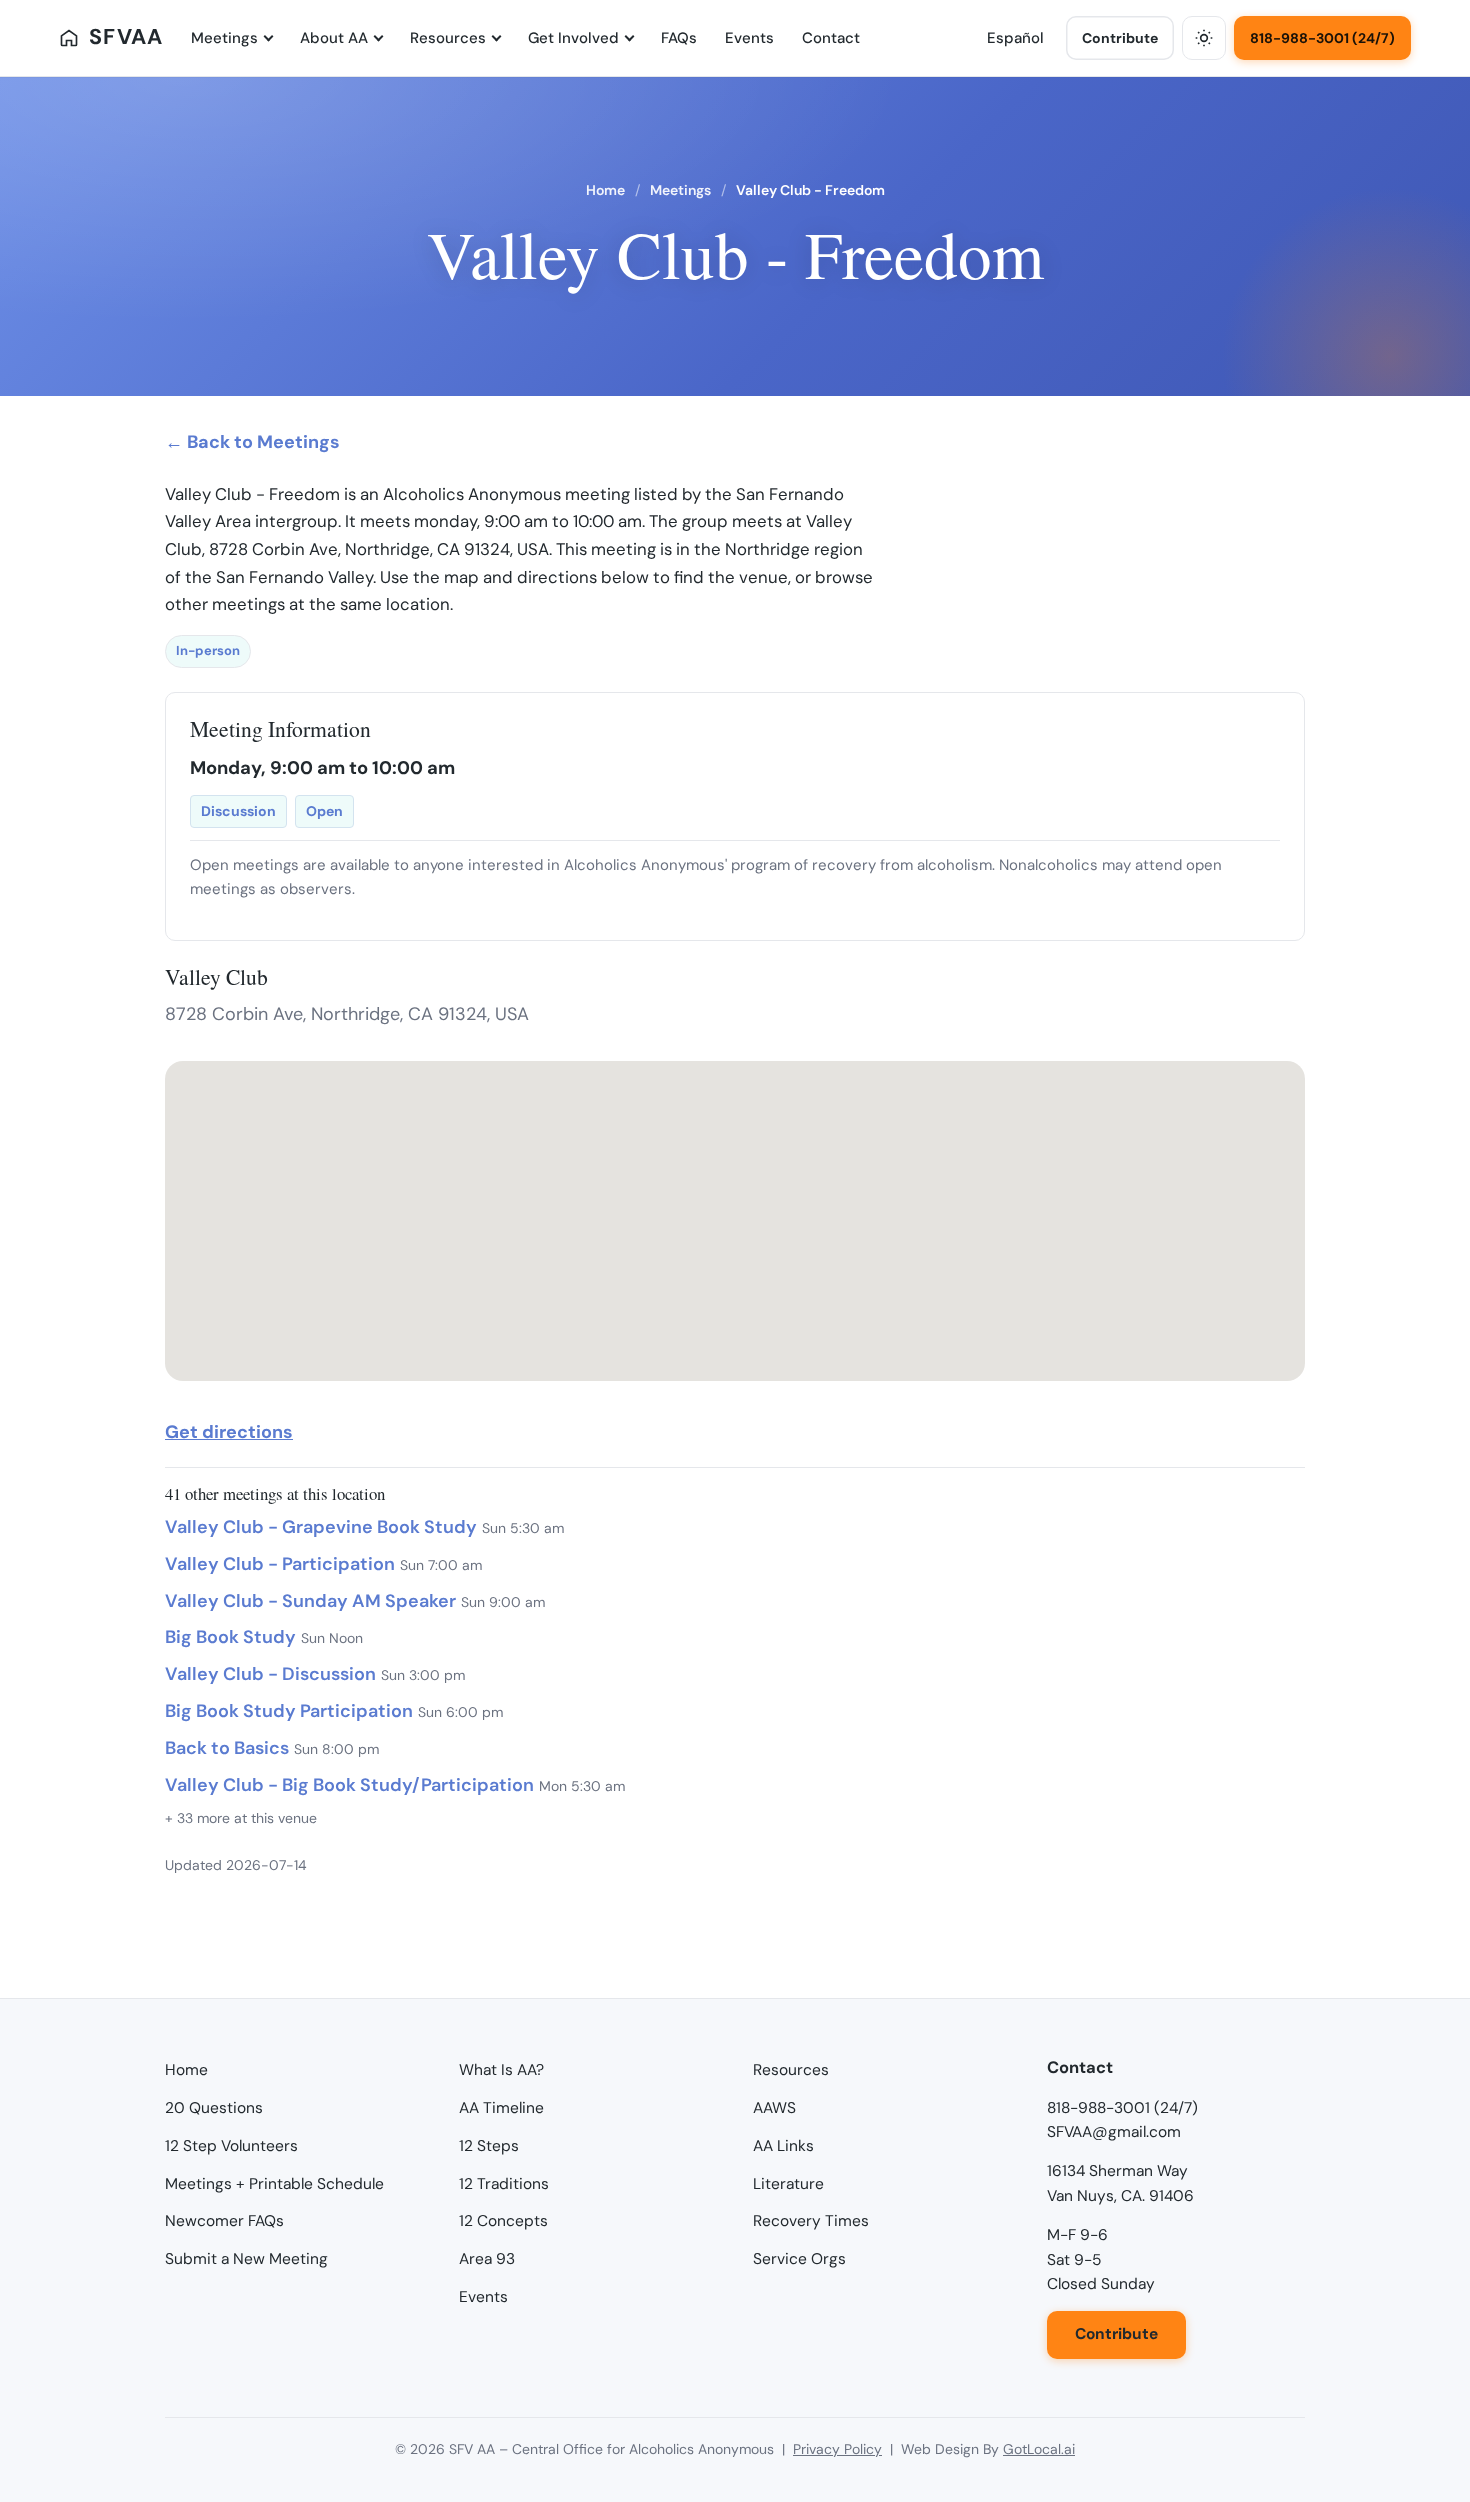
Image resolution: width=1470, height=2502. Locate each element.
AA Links (783, 2146)
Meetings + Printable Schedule (274, 2184)
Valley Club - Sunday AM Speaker (310, 1601)
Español (1015, 38)
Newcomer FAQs (224, 2221)
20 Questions (214, 2108)
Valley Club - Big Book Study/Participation (349, 1785)
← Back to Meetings (252, 442)
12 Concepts (503, 2221)
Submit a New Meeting (246, 2259)
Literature (788, 2184)
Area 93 (487, 2259)
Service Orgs (799, 2259)
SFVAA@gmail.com (1114, 2132)
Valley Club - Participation (280, 1564)
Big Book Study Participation (289, 1711)
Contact (831, 38)
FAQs (679, 38)
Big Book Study (230, 1637)
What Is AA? (501, 2070)
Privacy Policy (837, 2449)
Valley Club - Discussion (270, 1674)
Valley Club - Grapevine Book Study (321, 1527)
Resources (448, 38)
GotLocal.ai (1039, 2449)
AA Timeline (501, 2108)
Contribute (1120, 38)
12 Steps (489, 2146)
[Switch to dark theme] (1204, 38)
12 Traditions (504, 2184)
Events (749, 38)
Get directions (229, 1432)
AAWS (774, 2108)
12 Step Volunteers (231, 2146)
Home (605, 190)
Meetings (224, 38)
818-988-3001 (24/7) (1322, 38)
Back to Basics (227, 1748)
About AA (334, 38)
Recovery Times (811, 2221)
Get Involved (573, 38)
